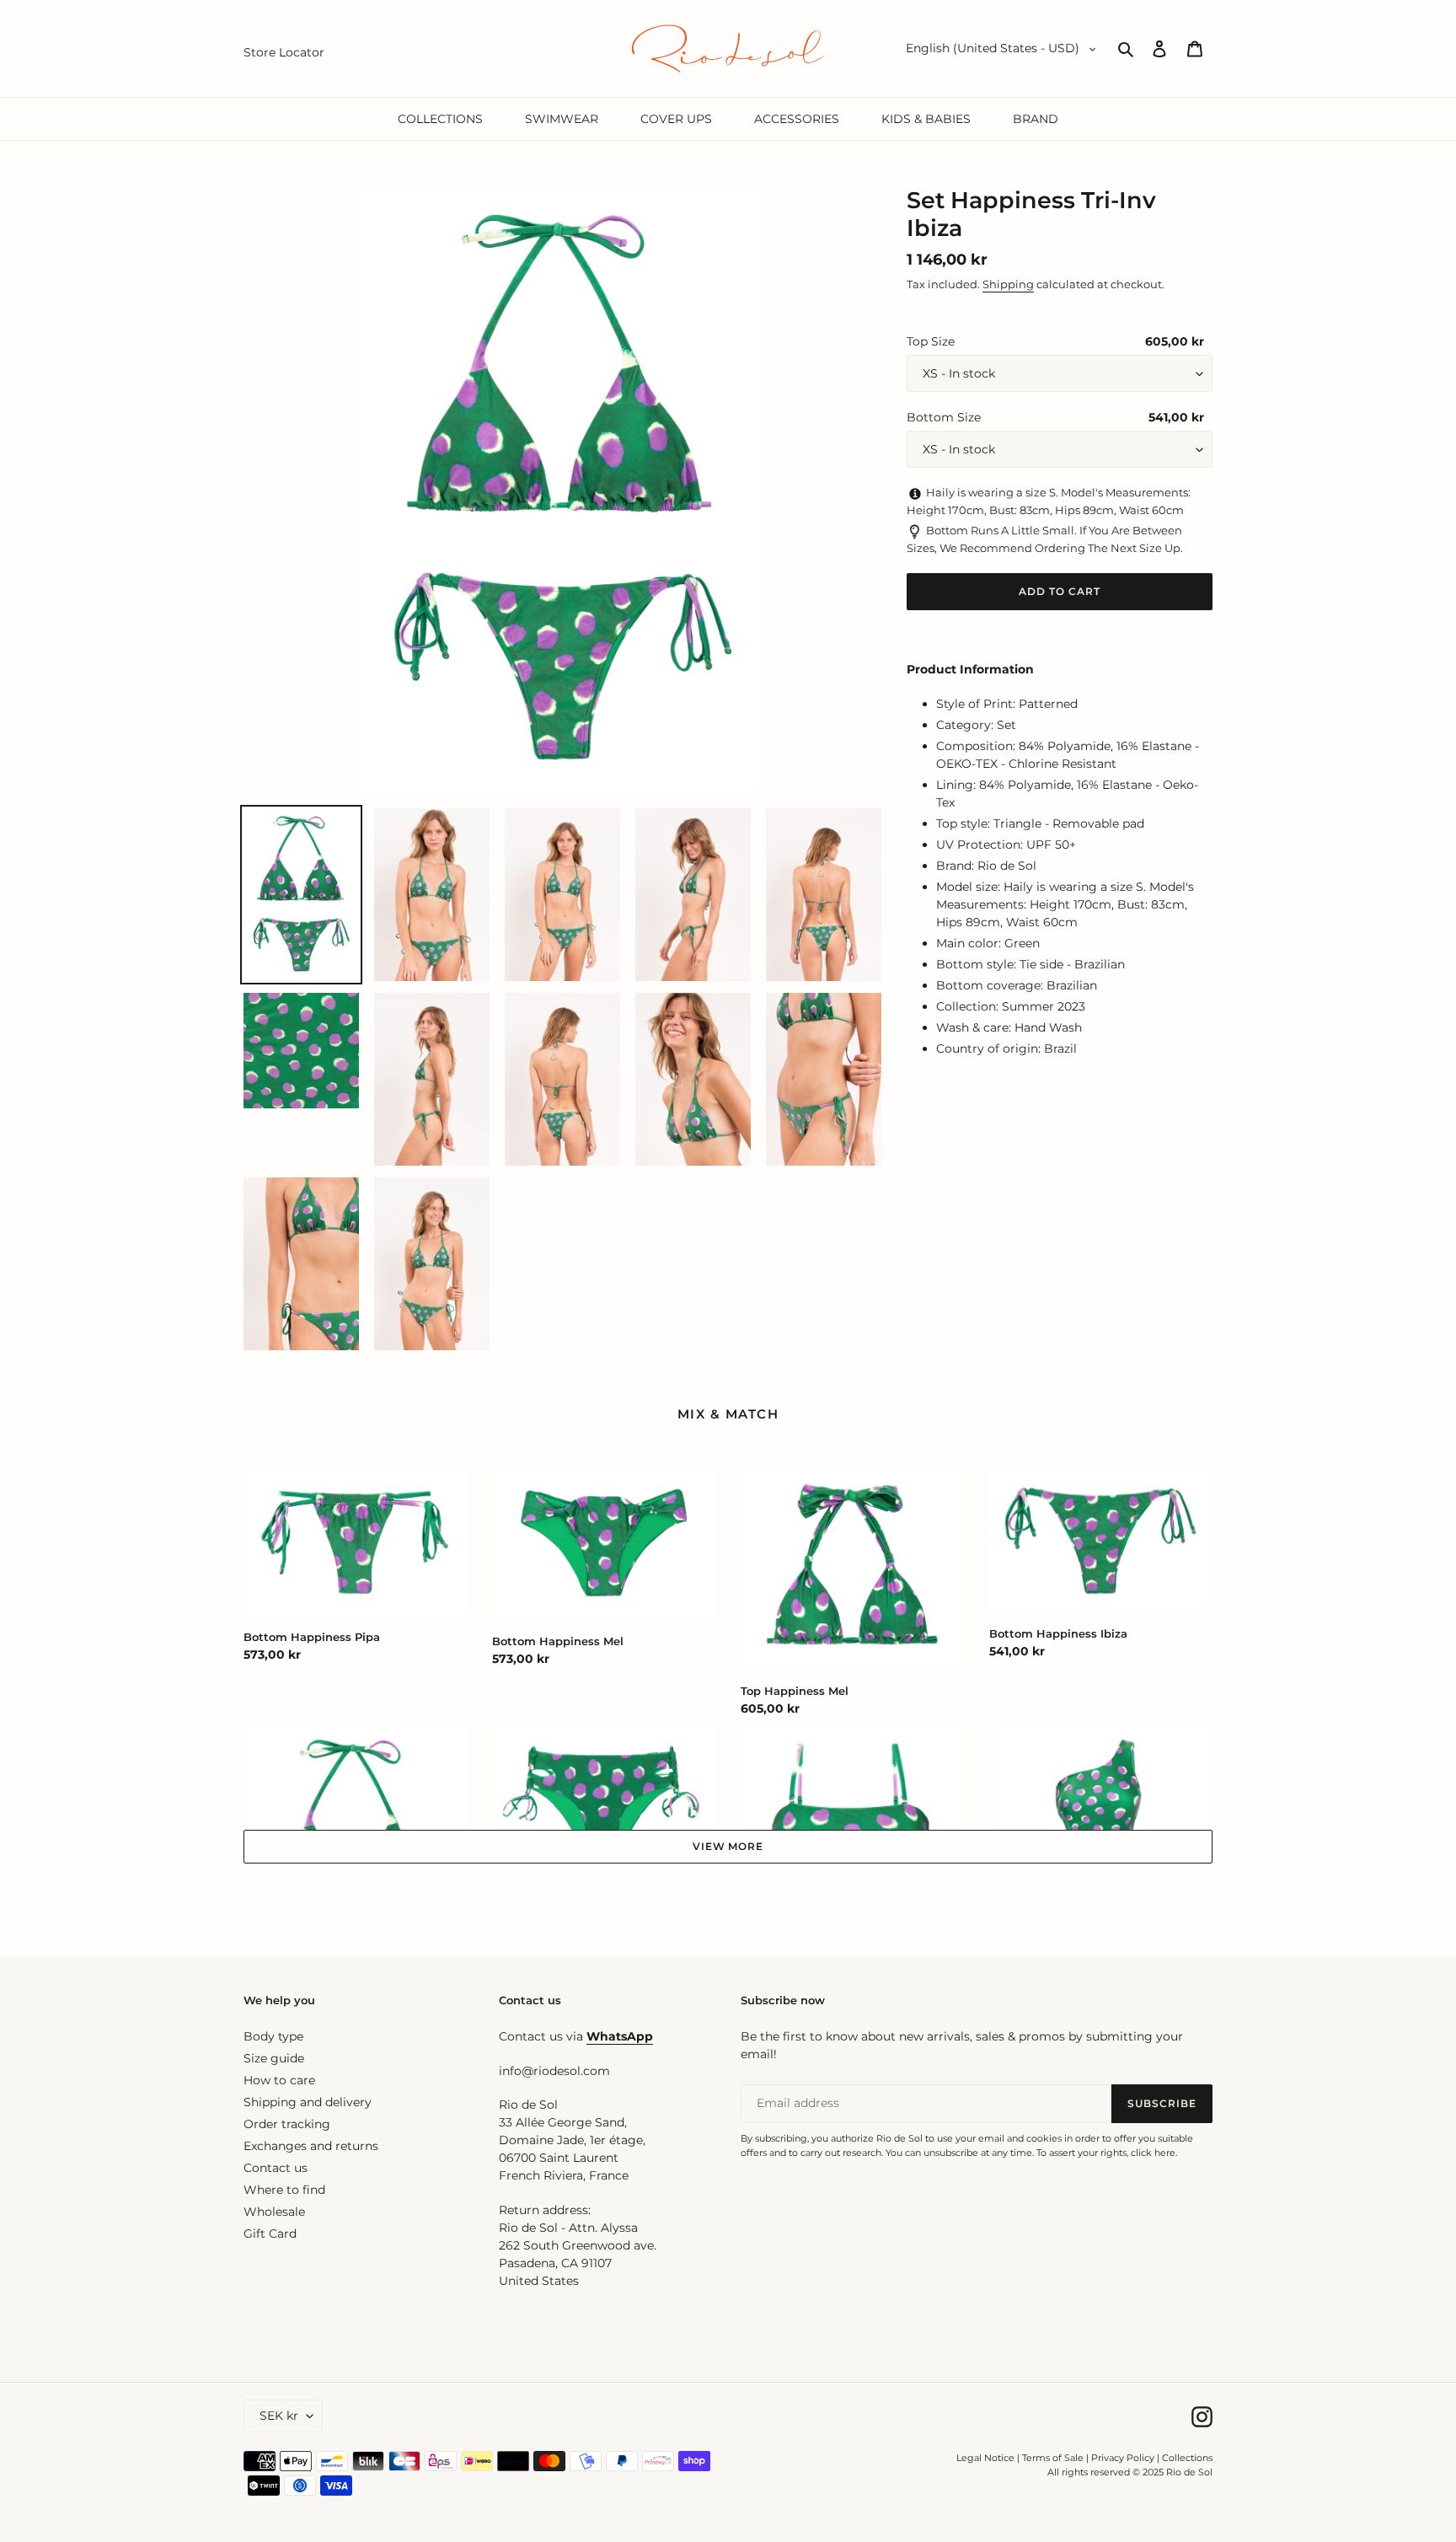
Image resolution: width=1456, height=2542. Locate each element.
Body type (273, 2036)
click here (1153, 2153)
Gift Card (270, 2234)
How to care (279, 2080)
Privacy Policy (1124, 2458)
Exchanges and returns (311, 2146)
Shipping (1008, 284)
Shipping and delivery (308, 2102)
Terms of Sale (1053, 2458)
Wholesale (274, 2212)
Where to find (284, 2190)
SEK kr (279, 2416)
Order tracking (287, 2124)
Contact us (276, 2168)
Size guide (274, 2058)
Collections (1187, 2458)
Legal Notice (985, 2458)
